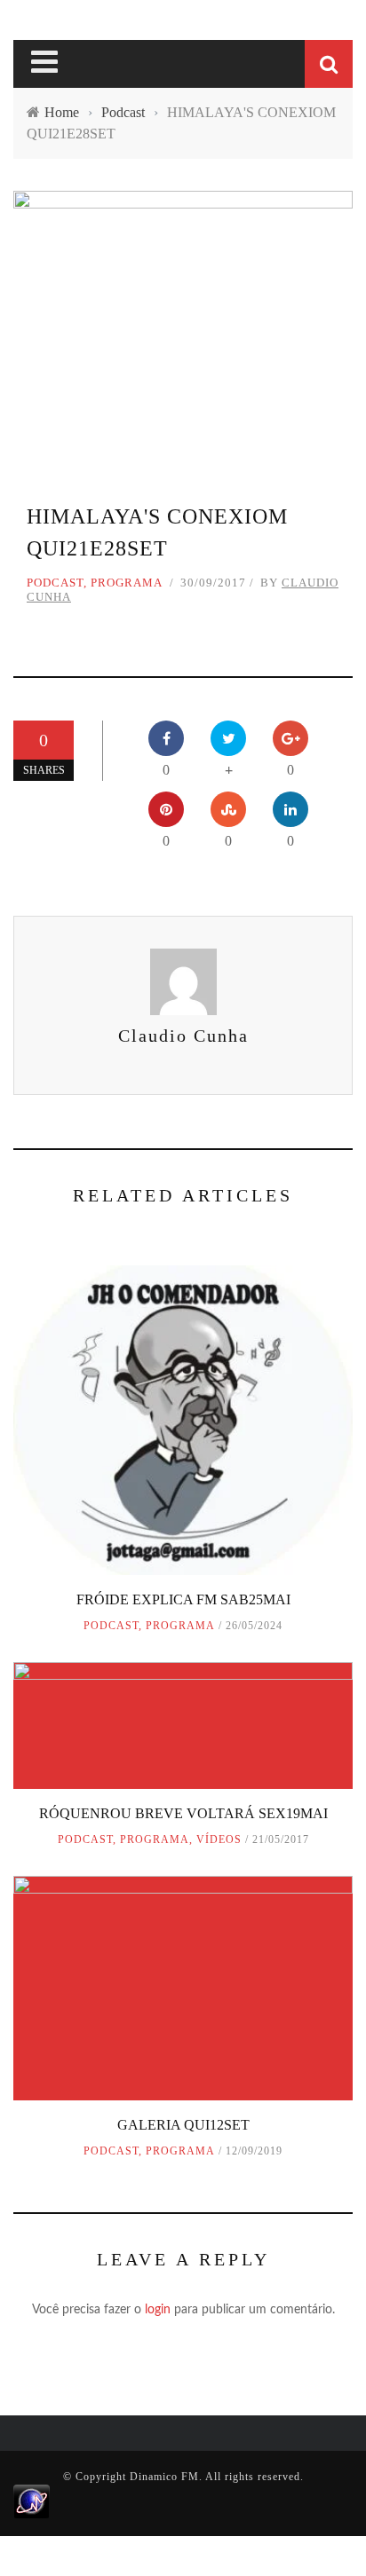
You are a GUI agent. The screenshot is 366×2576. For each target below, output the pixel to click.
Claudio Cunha (183, 1036)
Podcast (55, 583)
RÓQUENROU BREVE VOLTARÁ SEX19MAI (183, 1813)
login (158, 2310)
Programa (127, 583)
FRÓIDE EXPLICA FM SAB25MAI (183, 1599)
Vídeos (219, 1839)
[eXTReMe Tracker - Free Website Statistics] (32, 2501)
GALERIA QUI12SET (183, 2125)
